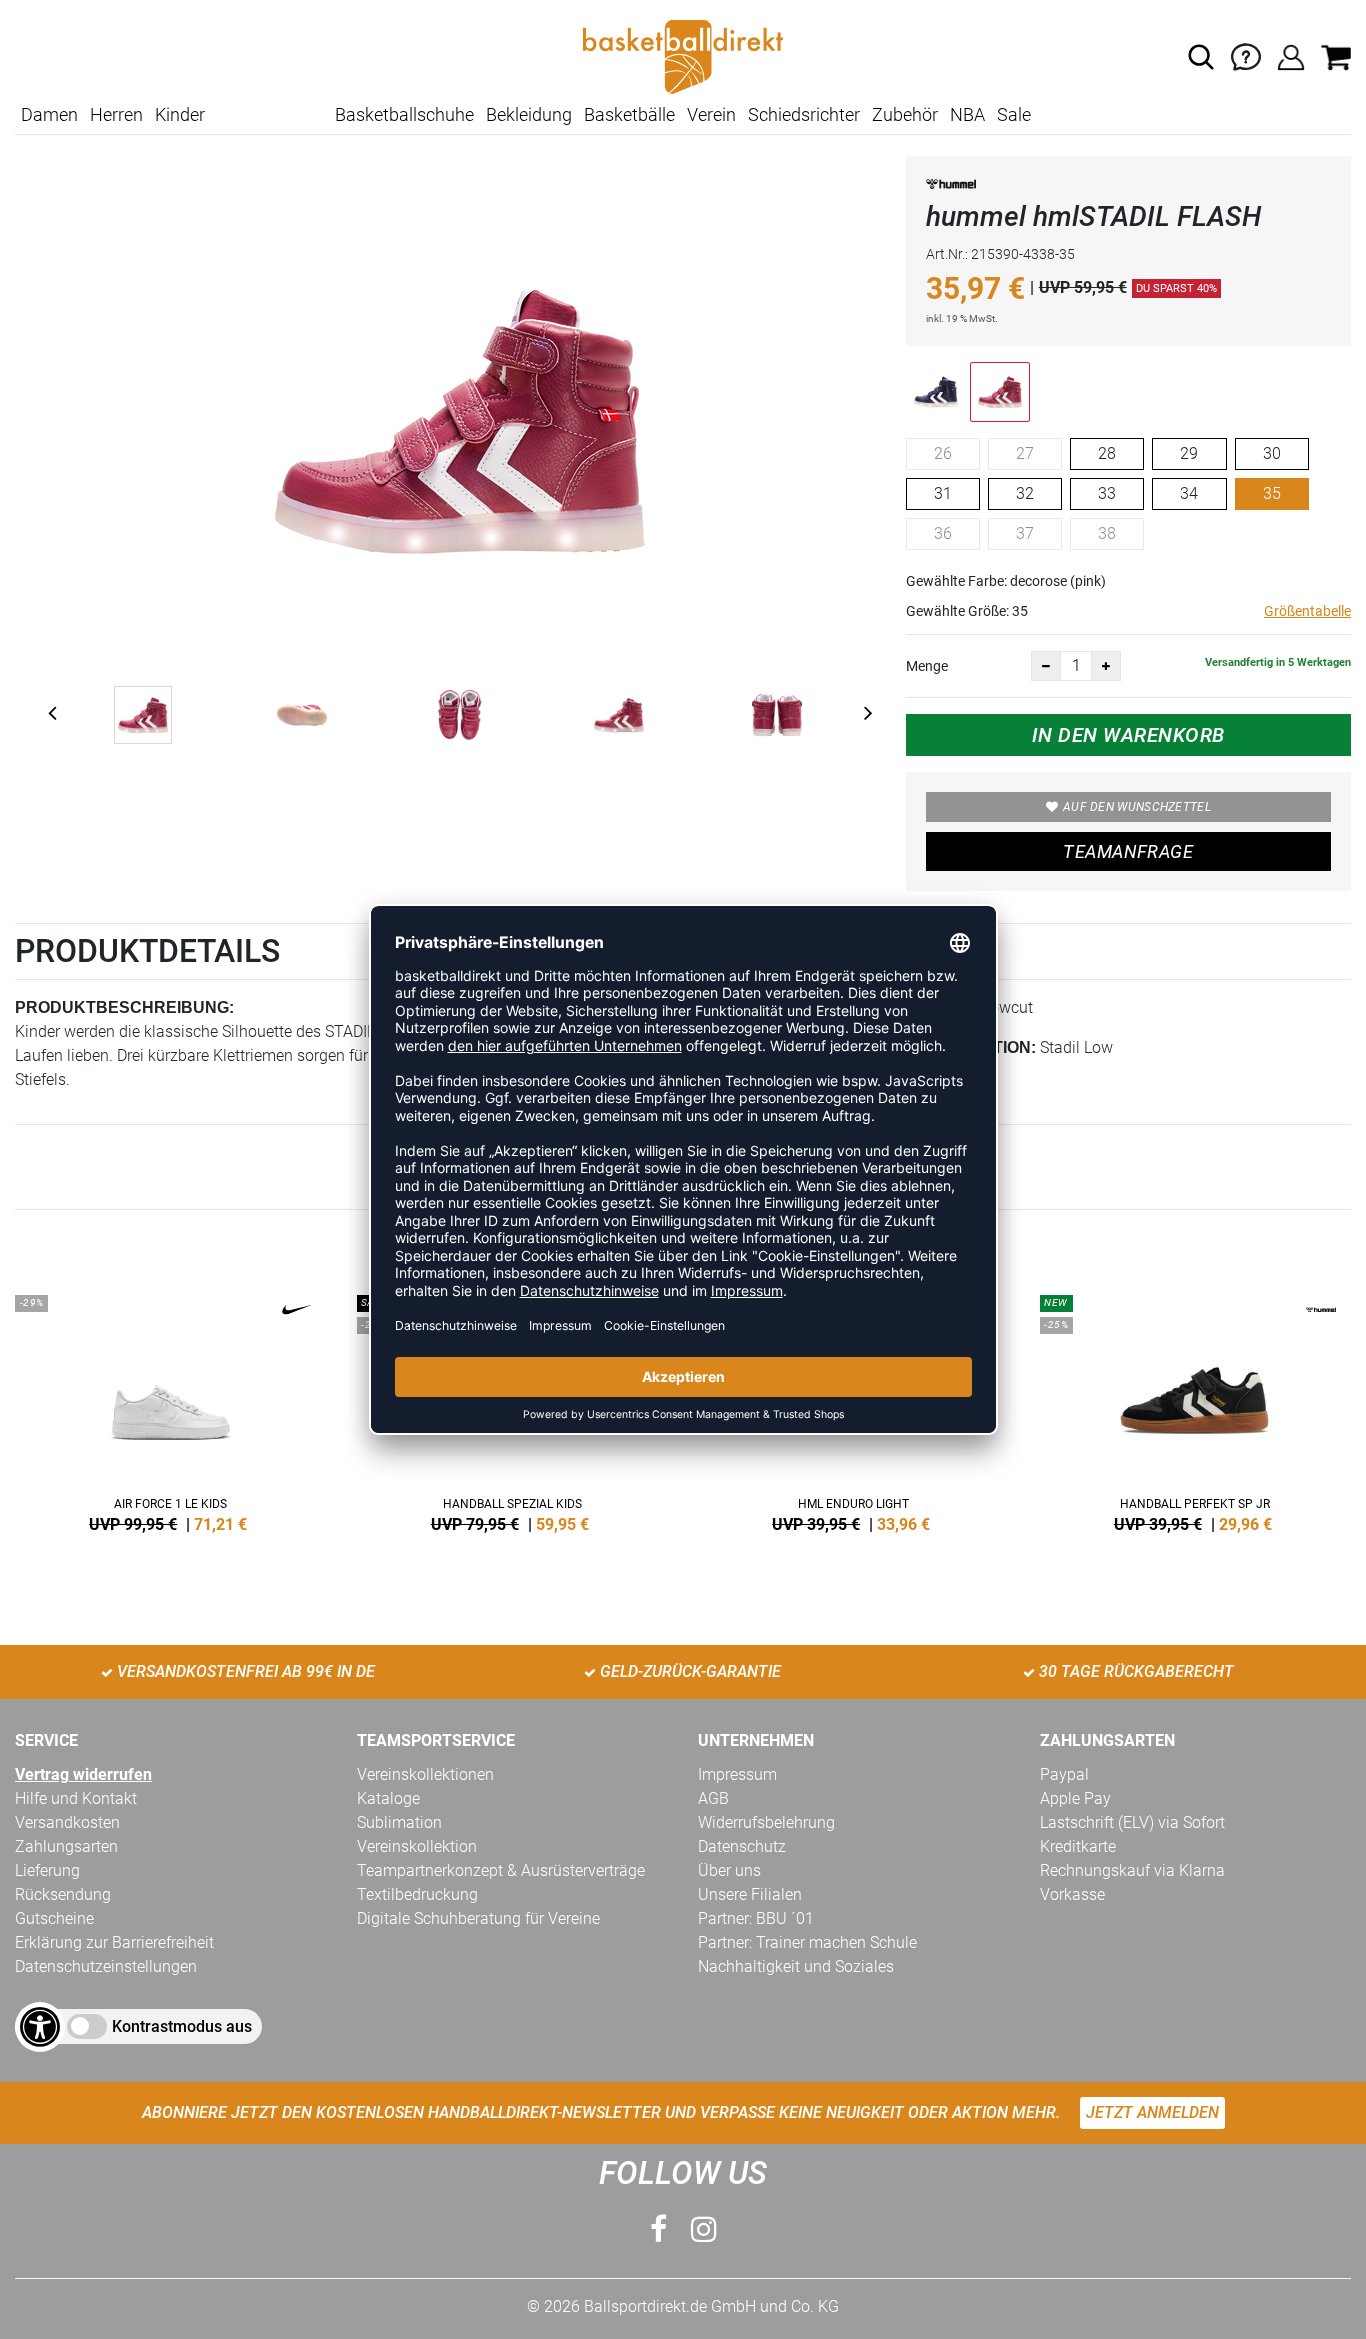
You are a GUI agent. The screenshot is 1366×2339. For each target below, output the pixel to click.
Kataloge (388, 1798)
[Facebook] (658, 2229)
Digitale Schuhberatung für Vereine (478, 1918)
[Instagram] (704, 2229)
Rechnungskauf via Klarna (1132, 1870)
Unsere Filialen (750, 1894)
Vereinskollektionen (425, 1774)
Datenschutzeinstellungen (106, 1966)
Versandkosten (67, 1822)
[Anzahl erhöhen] (1106, 666)
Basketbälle (629, 114)
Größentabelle (1307, 611)
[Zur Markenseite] (951, 187)
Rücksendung (63, 1894)
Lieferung (47, 1870)
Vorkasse (1072, 1894)
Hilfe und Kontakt (76, 1798)
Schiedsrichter (804, 114)
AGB (713, 1798)
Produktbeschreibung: (124, 1007)
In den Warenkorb (1128, 735)
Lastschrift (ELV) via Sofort (1132, 1822)
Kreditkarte (1078, 1846)
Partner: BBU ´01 (756, 1918)
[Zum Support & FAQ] (1246, 55)
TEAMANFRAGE (1128, 851)
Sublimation (399, 1822)
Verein (711, 114)
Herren (116, 114)
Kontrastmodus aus (182, 2026)
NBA (967, 114)
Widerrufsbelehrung (766, 1822)
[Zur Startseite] (683, 55)
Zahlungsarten (66, 1846)
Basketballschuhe (404, 114)
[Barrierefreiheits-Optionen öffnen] (40, 2027)
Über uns (729, 1870)
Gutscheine (54, 1918)
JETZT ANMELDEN (1152, 2112)
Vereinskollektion (417, 1846)
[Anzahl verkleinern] (1046, 666)
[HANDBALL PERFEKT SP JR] (1196, 1410)
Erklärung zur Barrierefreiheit (114, 1942)
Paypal (1064, 1774)
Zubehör (905, 114)
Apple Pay (1075, 1798)
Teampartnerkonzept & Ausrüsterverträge (501, 1870)
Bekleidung (529, 114)
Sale (1014, 114)
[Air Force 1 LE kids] (171, 1410)
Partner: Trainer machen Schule (807, 1942)
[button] (1201, 57)
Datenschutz (742, 1846)
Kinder (180, 114)
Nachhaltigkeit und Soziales (796, 1966)
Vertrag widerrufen (83, 1774)
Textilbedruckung (417, 1894)
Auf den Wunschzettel (1137, 807)
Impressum (737, 1774)
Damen (49, 114)
